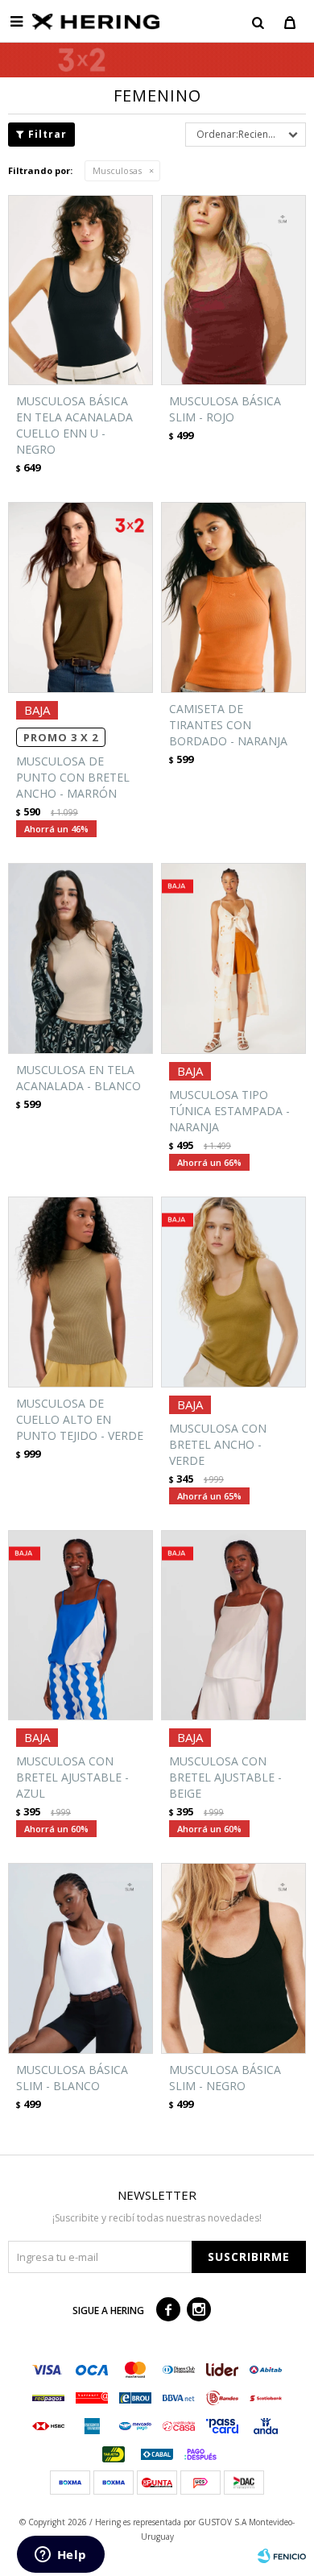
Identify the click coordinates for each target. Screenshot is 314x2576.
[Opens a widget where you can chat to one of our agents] (60, 2556)
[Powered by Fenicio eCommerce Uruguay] (282, 2556)
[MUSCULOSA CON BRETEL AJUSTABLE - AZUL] (81, 1626)
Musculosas (117, 170)
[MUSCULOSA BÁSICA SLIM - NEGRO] (233, 1958)
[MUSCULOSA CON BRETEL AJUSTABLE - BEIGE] (233, 1626)
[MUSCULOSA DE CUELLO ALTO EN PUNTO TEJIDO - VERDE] (81, 1292)
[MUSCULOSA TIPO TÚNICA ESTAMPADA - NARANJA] (233, 958)
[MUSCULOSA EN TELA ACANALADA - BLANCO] (81, 958)
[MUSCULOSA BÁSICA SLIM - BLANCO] (81, 1958)
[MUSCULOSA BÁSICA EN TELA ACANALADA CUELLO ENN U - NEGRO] (81, 290)
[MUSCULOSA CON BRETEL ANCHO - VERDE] (233, 1292)
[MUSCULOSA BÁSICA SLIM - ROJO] (233, 290)
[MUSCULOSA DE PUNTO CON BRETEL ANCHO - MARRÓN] (81, 597)
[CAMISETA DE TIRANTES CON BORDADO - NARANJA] (233, 597)
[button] (258, 22)
